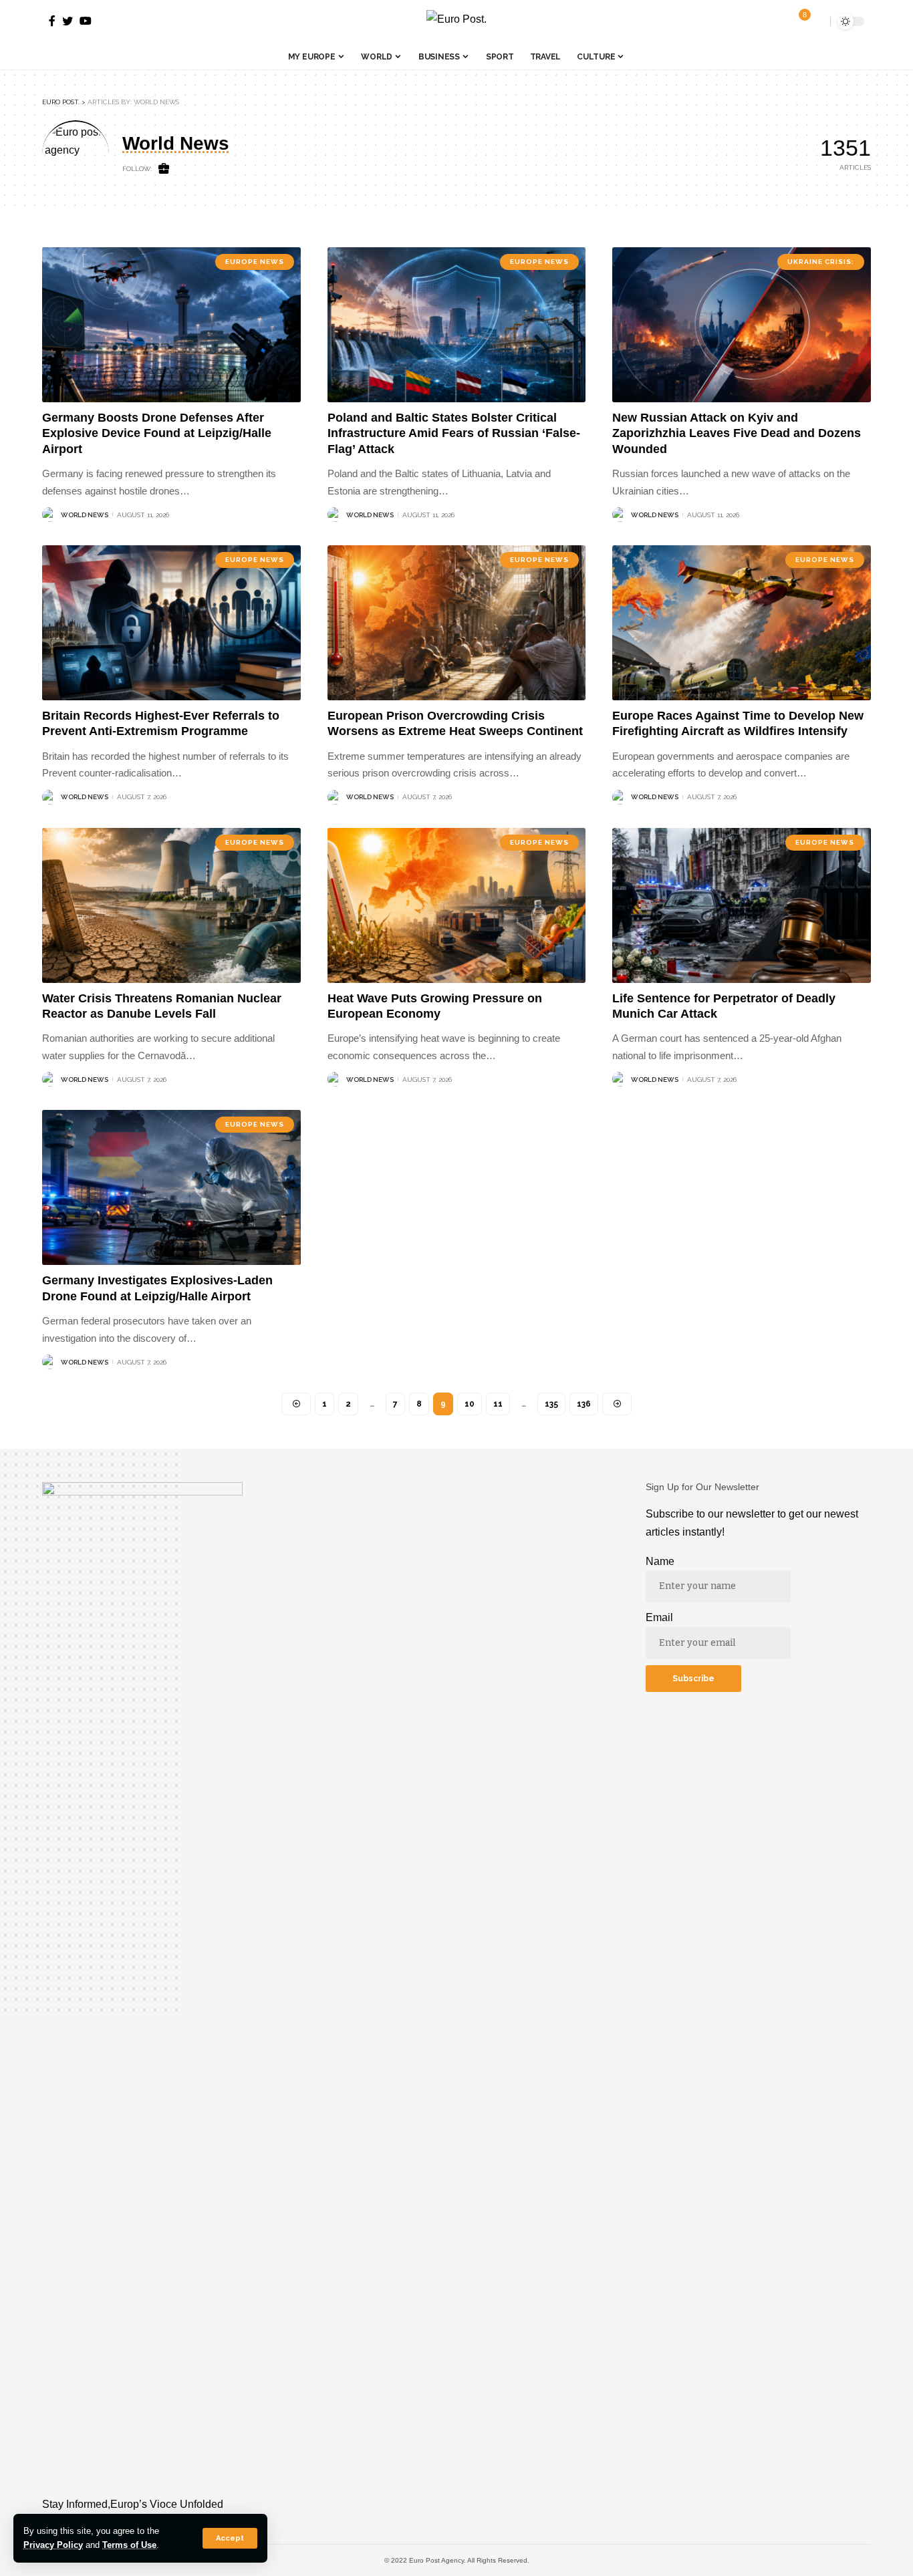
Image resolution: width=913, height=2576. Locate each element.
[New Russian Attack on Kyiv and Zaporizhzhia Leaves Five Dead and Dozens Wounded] (742, 325)
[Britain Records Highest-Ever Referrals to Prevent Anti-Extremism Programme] (171, 623)
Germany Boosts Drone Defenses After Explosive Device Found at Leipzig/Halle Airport (157, 433)
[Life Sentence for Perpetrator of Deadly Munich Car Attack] (742, 905)
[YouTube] (86, 21)
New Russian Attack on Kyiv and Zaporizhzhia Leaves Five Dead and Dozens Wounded (737, 433)
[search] (817, 21)
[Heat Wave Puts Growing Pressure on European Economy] (457, 905)
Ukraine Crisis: (821, 262)
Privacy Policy (53, 2545)
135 (551, 1404)
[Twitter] (68, 21)
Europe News (255, 262)
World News (85, 515)
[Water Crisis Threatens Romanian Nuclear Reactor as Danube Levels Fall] (171, 905)
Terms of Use (129, 2545)
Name (660, 1561)
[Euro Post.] (456, 22)
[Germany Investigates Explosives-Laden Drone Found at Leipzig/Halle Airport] (171, 1187)
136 (584, 1404)
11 (498, 1404)
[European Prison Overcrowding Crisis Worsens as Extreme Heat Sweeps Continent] (457, 623)
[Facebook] (52, 21)
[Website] (164, 169)
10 (470, 1404)
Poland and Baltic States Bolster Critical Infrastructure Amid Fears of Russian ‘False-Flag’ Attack (454, 433)
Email (659, 1617)
